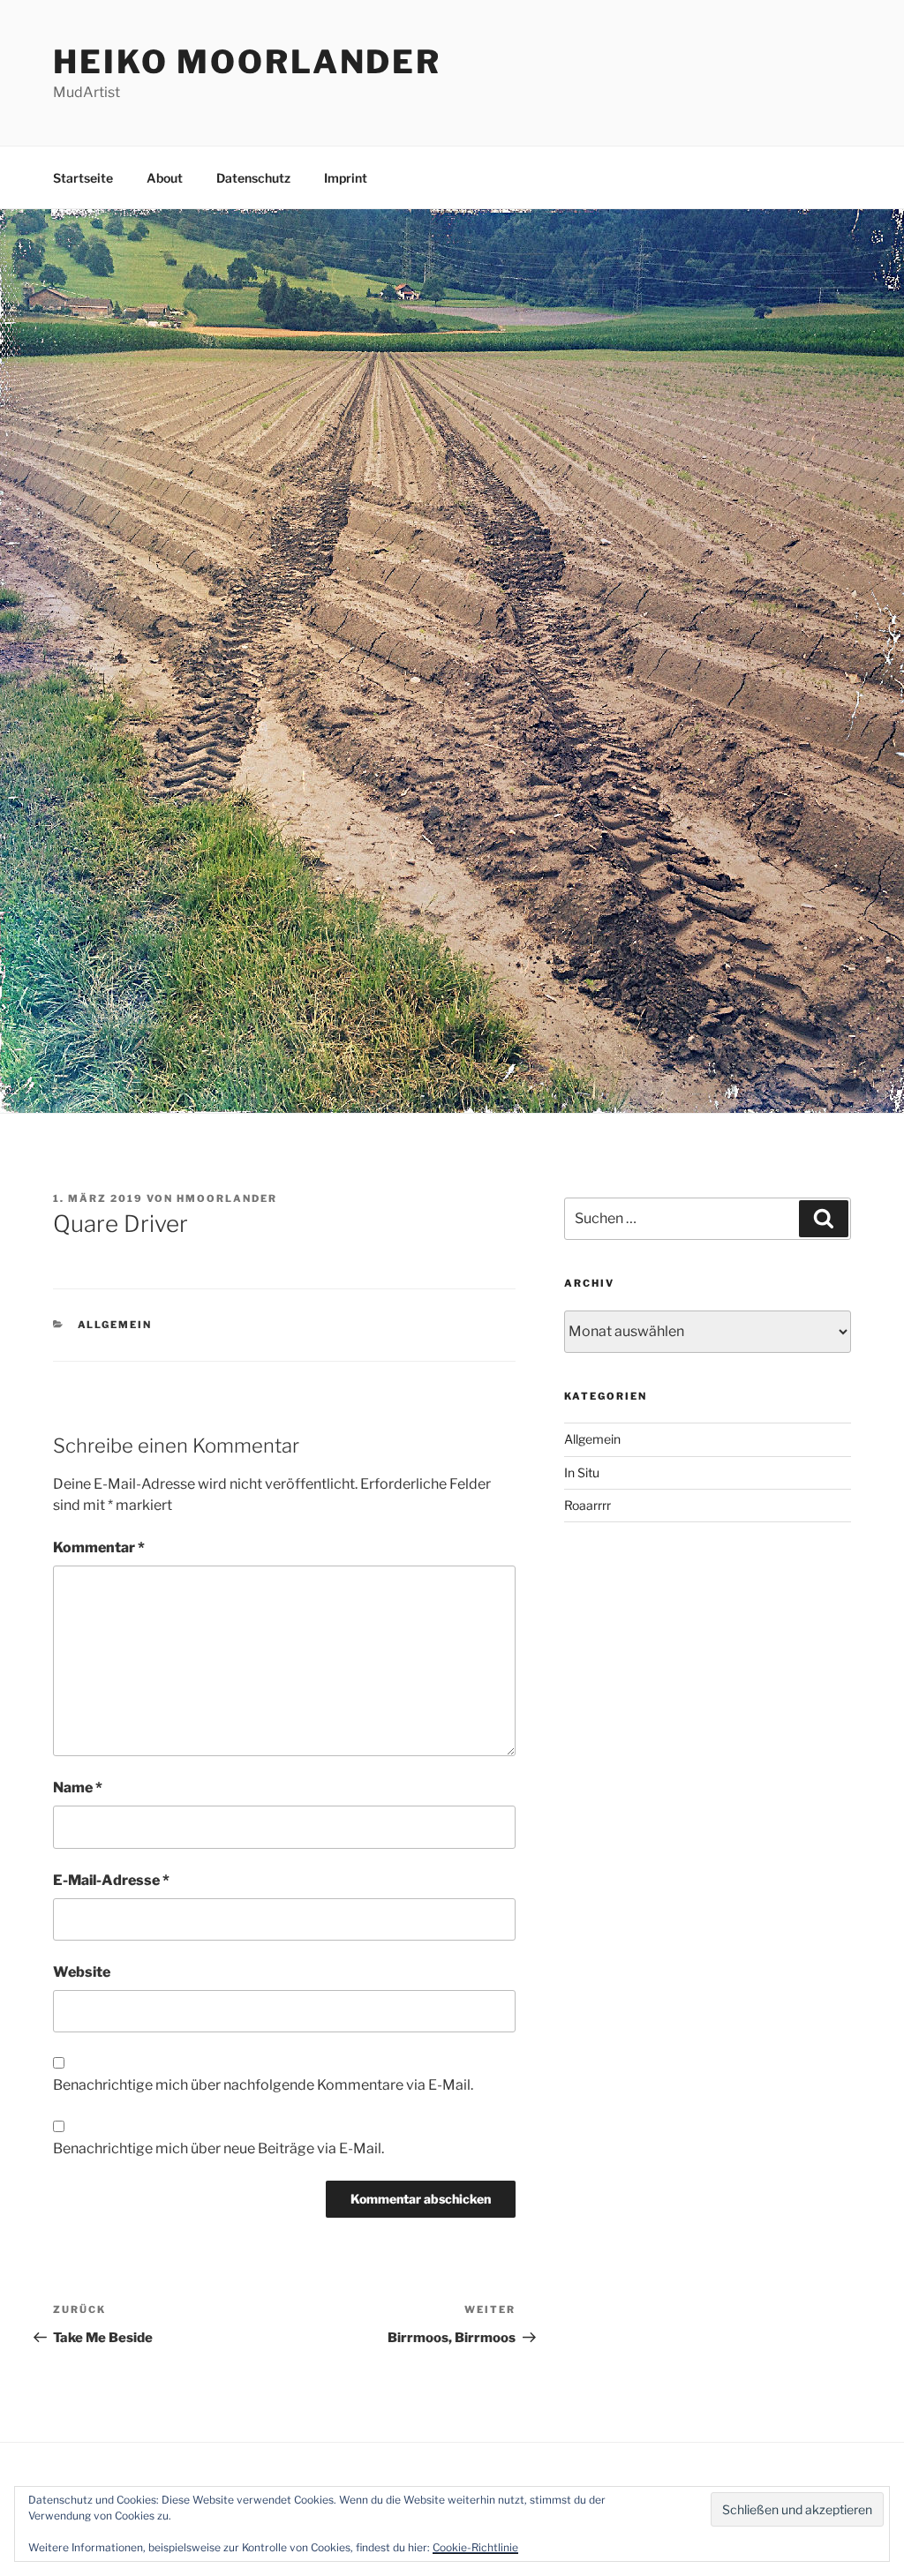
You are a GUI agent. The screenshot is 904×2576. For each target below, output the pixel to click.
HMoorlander (227, 1198)
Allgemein (115, 1325)
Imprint (346, 178)
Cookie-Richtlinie (475, 2547)
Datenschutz (253, 178)
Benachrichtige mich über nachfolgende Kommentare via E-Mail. (263, 2085)
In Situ (582, 1472)
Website (82, 1972)
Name (78, 1787)
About (165, 178)
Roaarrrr (588, 1505)
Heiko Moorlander (247, 62)
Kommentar (99, 1547)
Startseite (83, 178)
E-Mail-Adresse (111, 1880)
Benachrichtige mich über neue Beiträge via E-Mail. (218, 2148)
